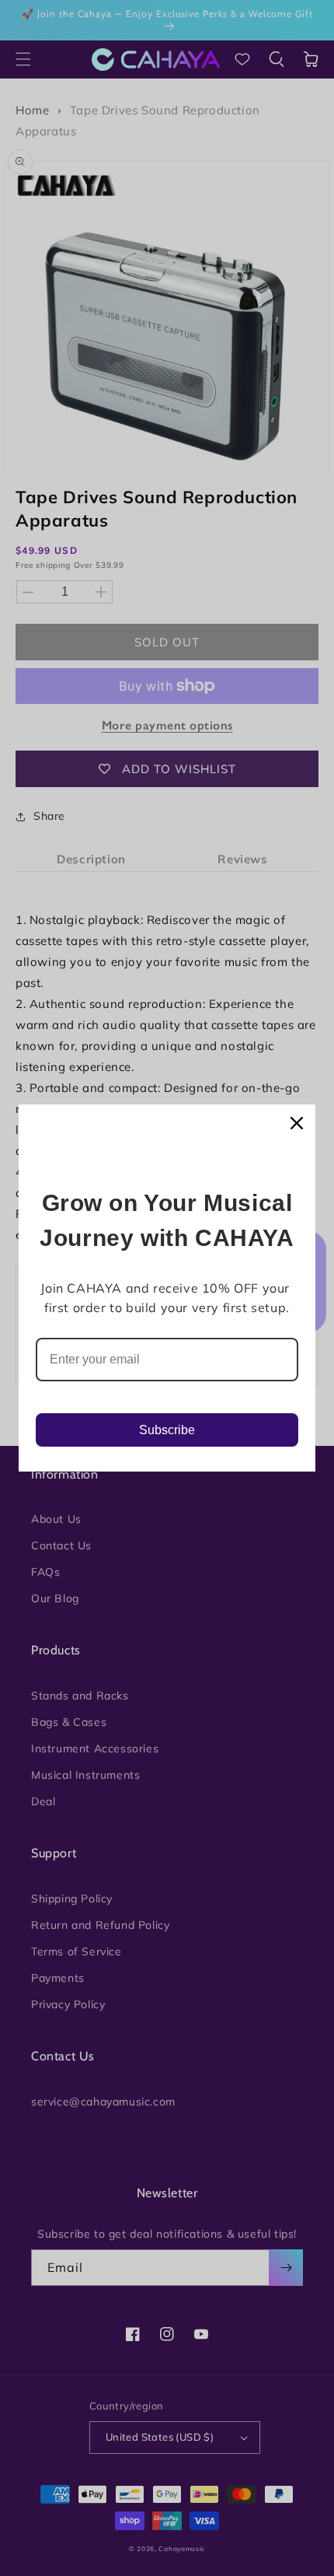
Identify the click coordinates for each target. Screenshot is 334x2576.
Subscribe (167, 1430)
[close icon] (297, 1123)
